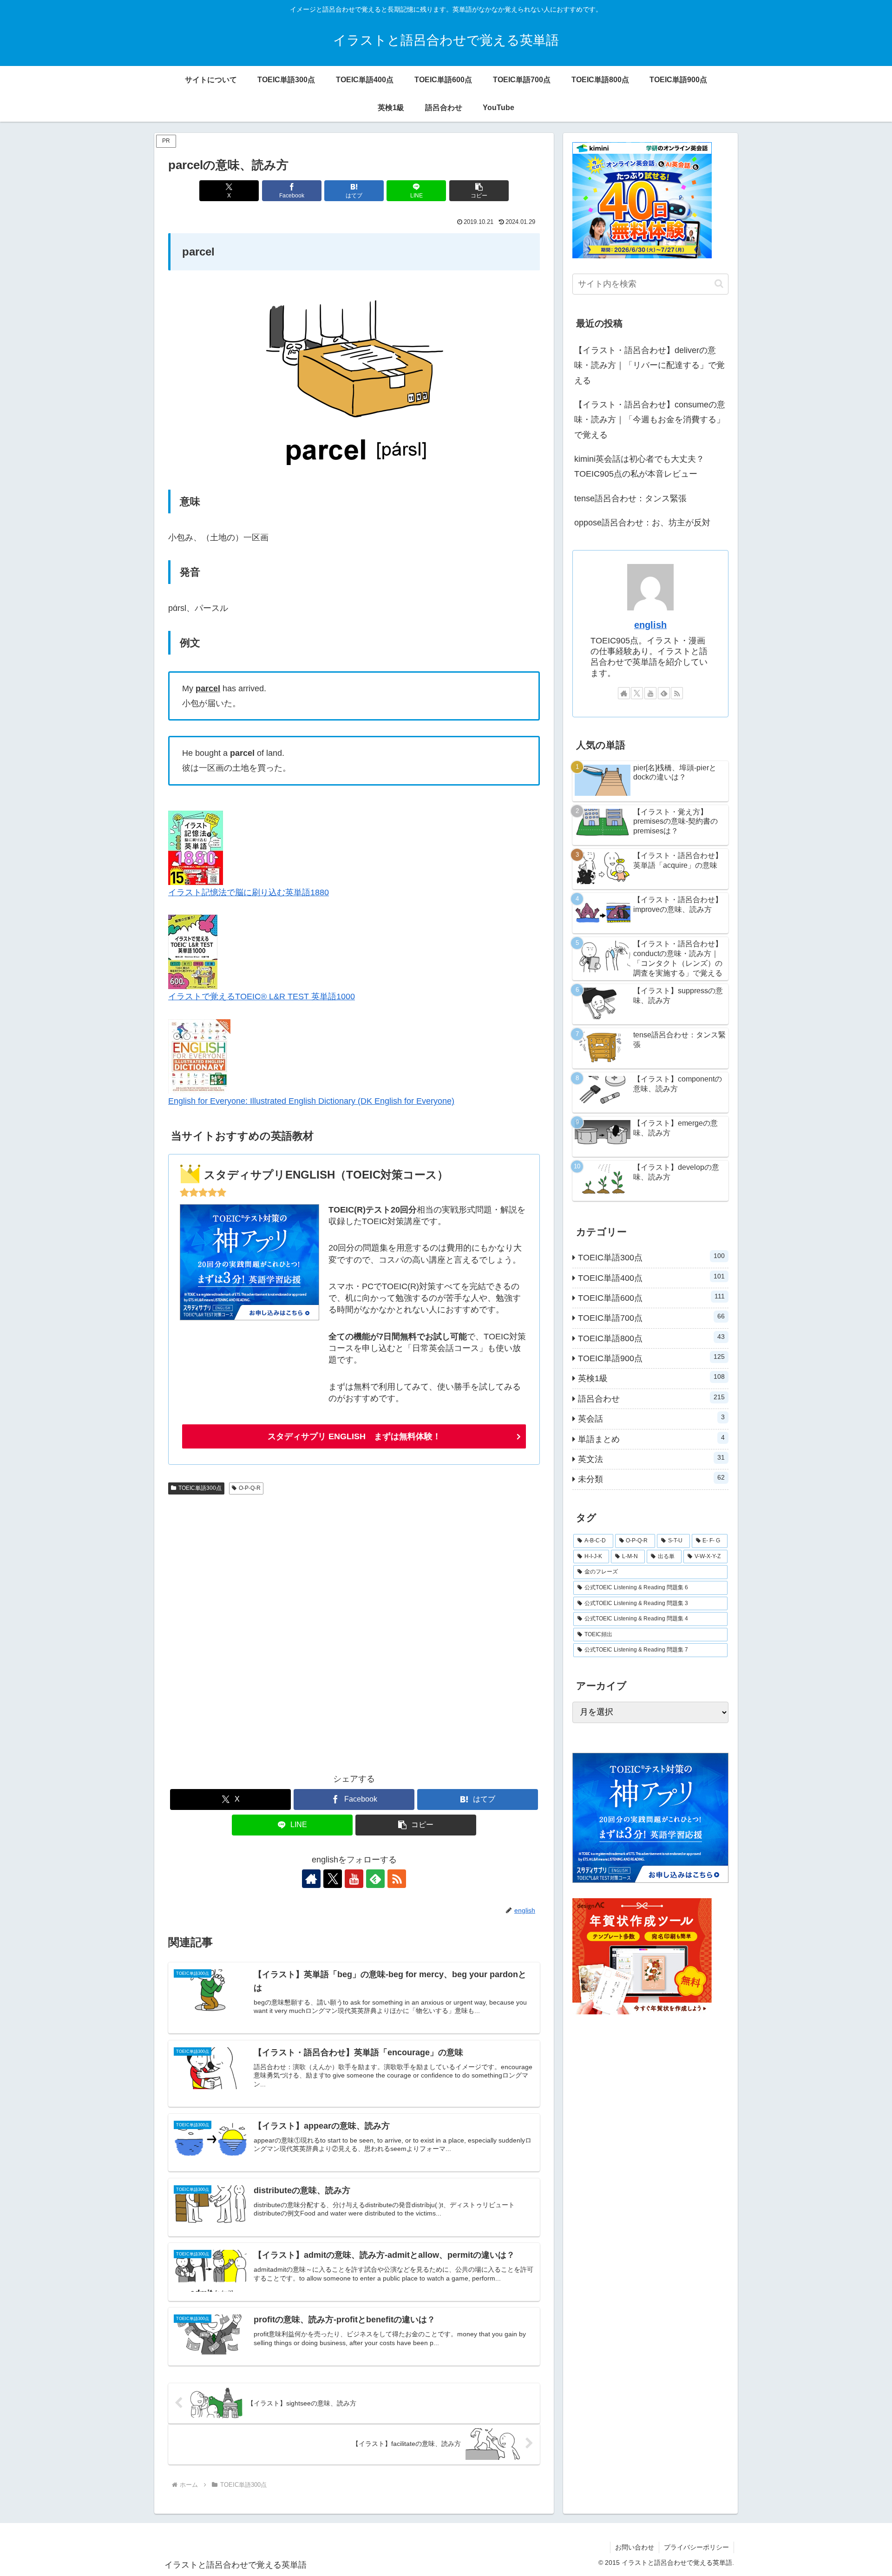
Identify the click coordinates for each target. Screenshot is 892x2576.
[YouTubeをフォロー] (354, 1879)
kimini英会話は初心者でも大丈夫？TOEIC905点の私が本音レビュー (639, 466)
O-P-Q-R (250, 1488)
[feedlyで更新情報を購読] (375, 1879)
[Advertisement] (354, 1630)
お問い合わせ (635, 2547)
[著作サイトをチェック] (311, 1879)
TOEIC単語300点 (200, 1488)
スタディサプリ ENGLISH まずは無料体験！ (354, 1436)
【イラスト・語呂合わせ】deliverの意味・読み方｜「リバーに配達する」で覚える (649, 365)
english (650, 625)
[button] (479, 191)
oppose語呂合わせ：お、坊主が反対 (642, 523)
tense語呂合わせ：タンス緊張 (630, 498)
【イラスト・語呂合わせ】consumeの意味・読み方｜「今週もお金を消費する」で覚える (650, 420)
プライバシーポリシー (696, 2547)
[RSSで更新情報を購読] (397, 1879)
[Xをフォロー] (333, 1879)
